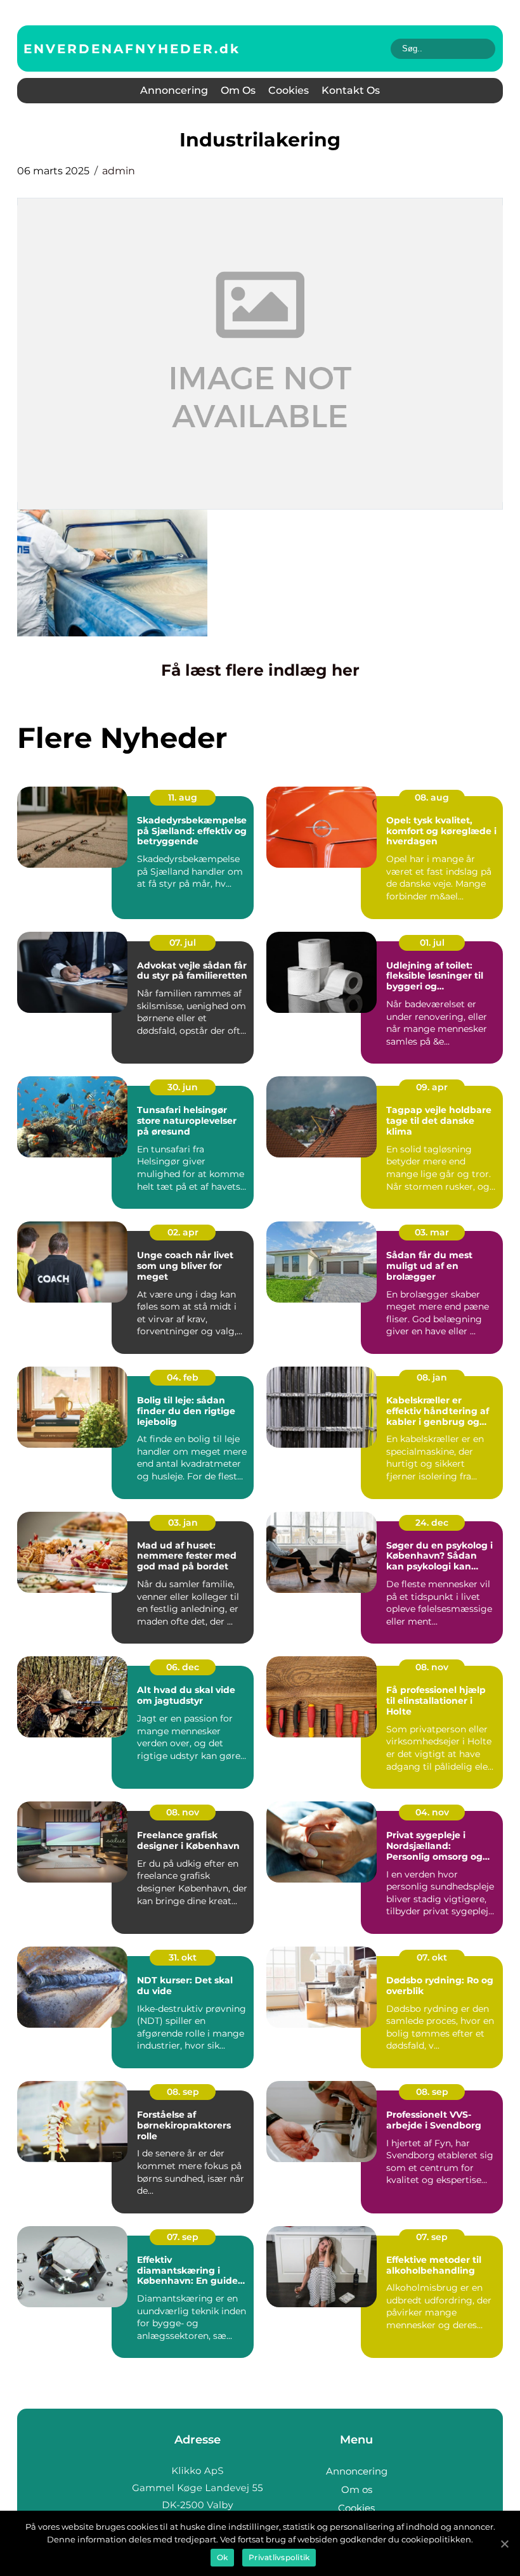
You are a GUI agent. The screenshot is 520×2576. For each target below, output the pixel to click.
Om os (238, 90)
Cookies (289, 90)
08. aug (432, 797)
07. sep (183, 2237)
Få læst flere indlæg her (260, 670)
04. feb (183, 1377)
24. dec (432, 1523)
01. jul (432, 943)
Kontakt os (351, 90)
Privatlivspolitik (279, 2557)
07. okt (432, 1957)
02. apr (183, 1232)
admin (119, 171)
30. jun (183, 1087)
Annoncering (174, 90)
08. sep (183, 2092)
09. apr (432, 1087)
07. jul (183, 943)
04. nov (432, 1812)
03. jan (183, 1523)
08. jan (432, 1377)
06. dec (183, 1667)
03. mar (432, 1232)
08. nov (432, 1667)
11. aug (183, 797)
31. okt (183, 1957)
